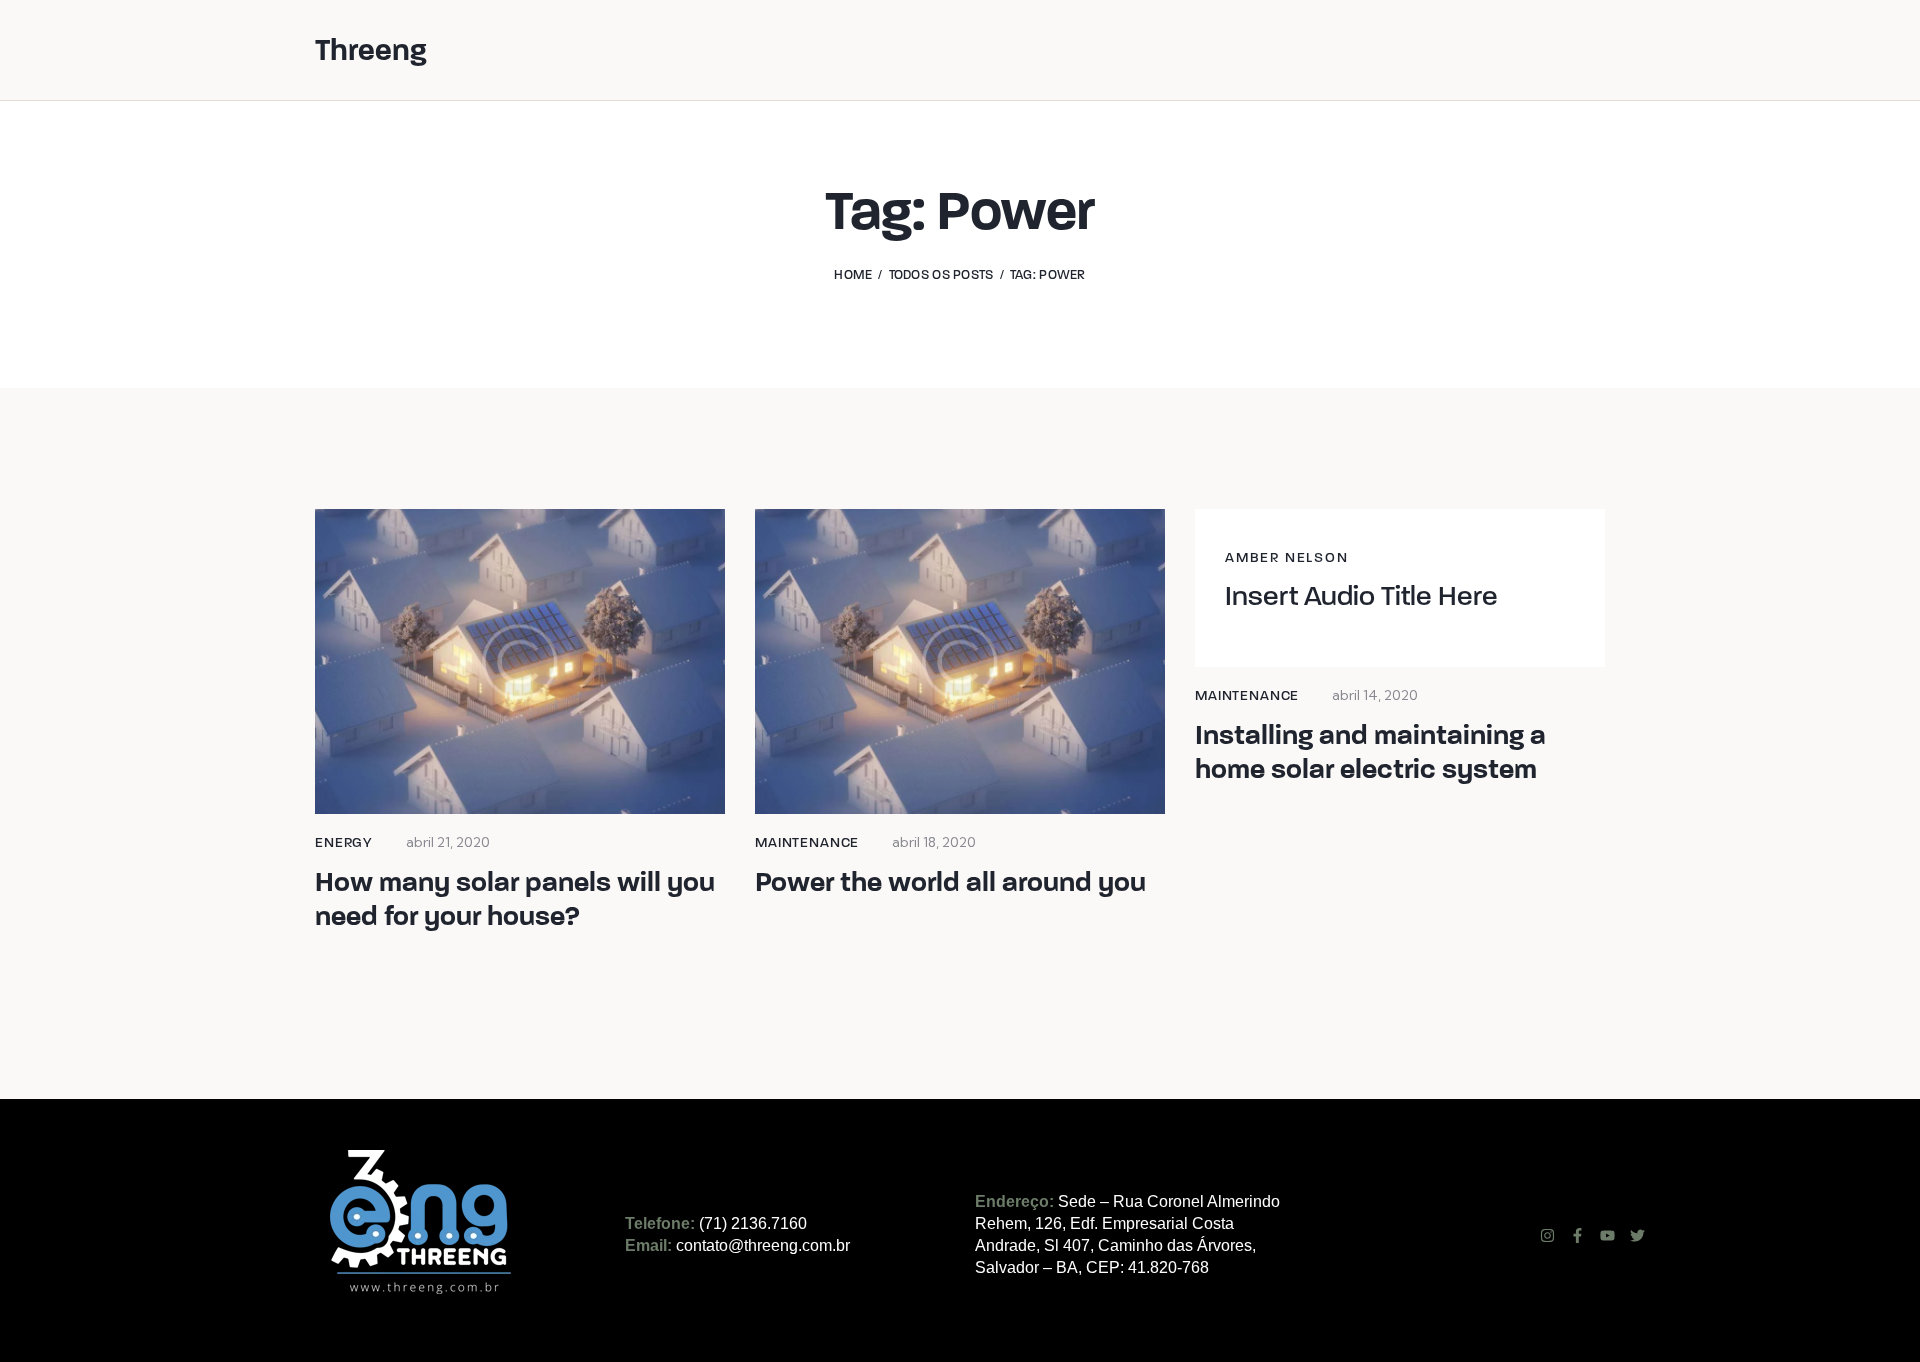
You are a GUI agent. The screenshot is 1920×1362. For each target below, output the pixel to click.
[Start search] (1591, 52)
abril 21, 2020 (448, 842)
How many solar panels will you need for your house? (515, 899)
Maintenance (807, 842)
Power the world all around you (950, 882)
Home (853, 275)
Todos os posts (941, 275)
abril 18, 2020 (934, 842)
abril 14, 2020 (1375, 695)
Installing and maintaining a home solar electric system (1370, 752)
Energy (344, 842)
